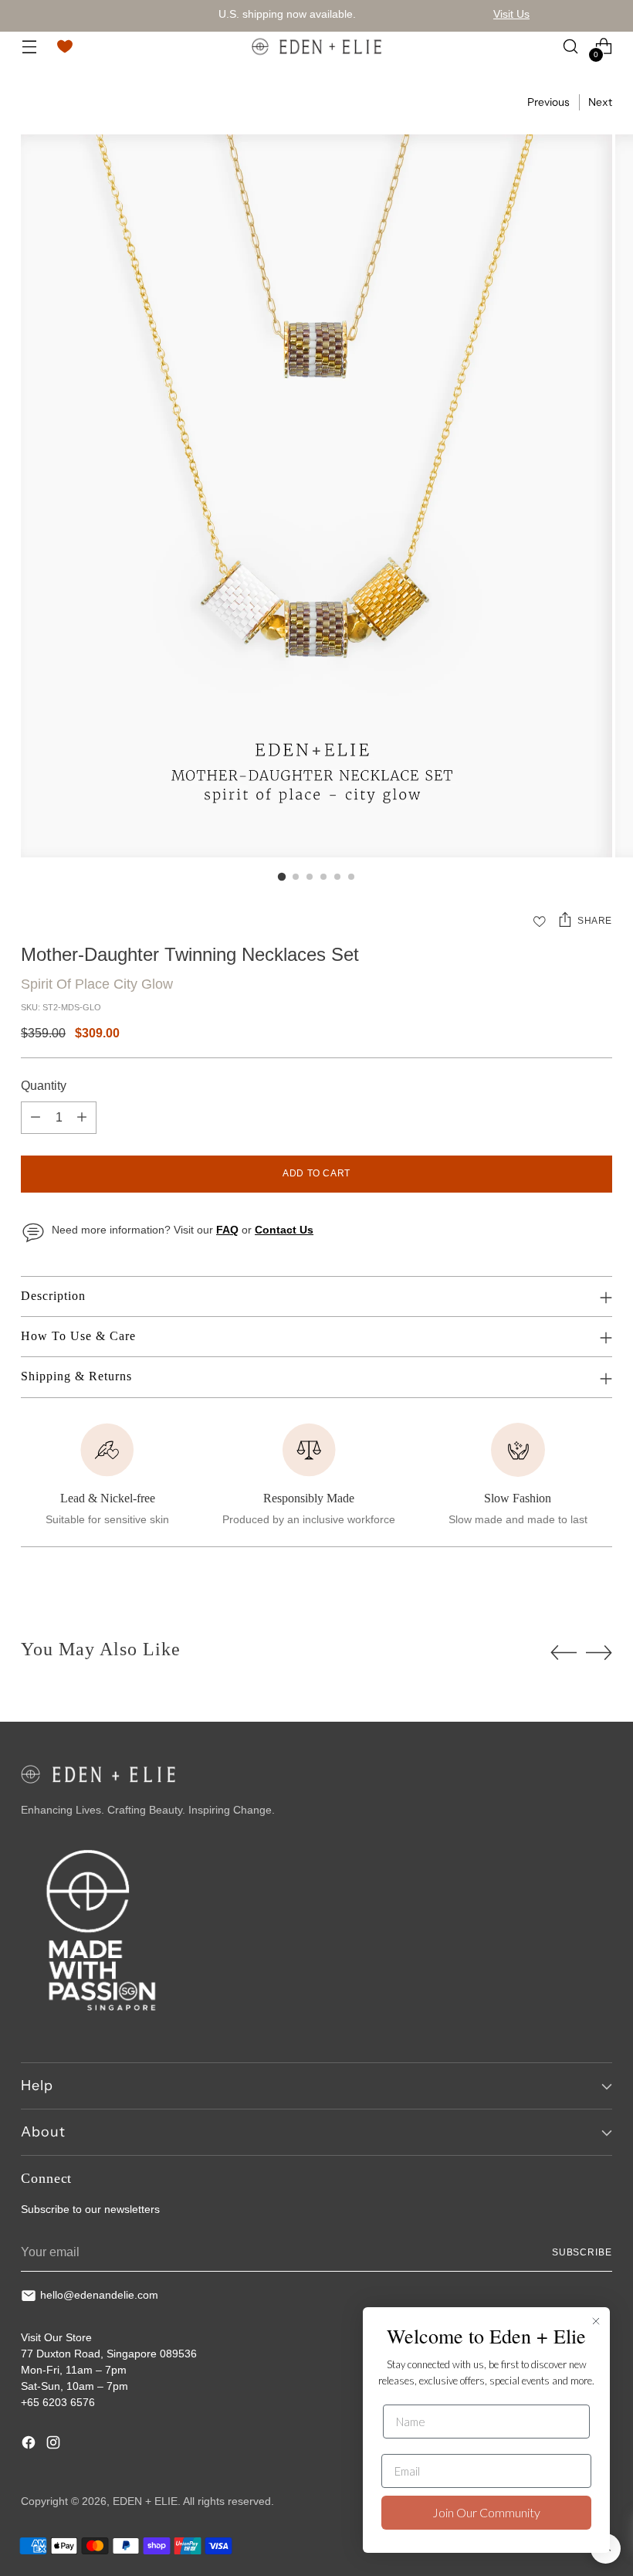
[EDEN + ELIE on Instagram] (55, 2445)
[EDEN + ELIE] (316, 46)
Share (595, 921)
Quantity (44, 1086)
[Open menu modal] (29, 47)
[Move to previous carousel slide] (564, 1653)
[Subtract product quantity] (36, 1118)
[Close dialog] (596, 2321)
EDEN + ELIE (145, 2501)
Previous (548, 102)
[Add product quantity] (82, 1118)
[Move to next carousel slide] (599, 1652)
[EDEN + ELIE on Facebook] (30, 2445)
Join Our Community (486, 2512)
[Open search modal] (571, 47)
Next (600, 102)
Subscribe (582, 2252)
